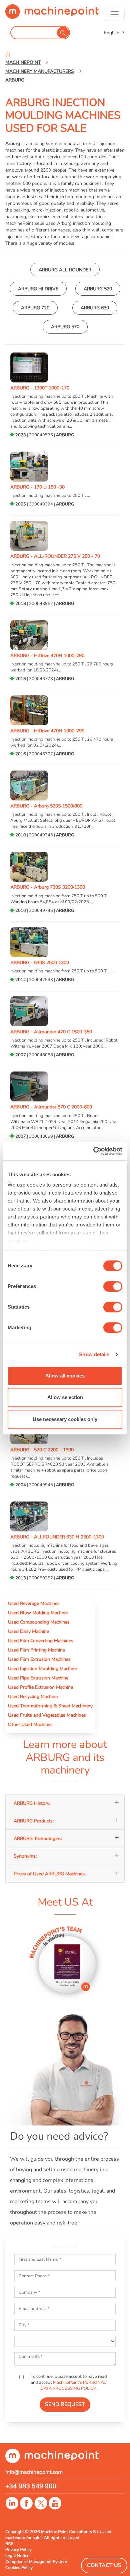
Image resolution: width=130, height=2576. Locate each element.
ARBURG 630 (95, 308)
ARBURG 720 (35, 308)
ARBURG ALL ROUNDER (65, 270)
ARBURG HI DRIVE (38, 289)
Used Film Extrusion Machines (39, 1659)
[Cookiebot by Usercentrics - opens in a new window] (93, 1151)
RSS (9, 2544)
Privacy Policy (18, 2550)
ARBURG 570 (65, 327)
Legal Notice (17, 2556)
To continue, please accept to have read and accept (68, 2382)
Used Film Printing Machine (36, 1650)
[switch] (113, 1286)
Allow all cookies (65, 1376)
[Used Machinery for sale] (52, 14)
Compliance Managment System (36, 2562)
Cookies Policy (19, 2568)
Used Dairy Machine (28, 1631)
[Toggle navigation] (115, 14)
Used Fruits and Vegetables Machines (47, 1715)
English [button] (112, 33)
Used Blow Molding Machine (38, 1613)
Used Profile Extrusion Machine (40, 1687)
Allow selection (65, 1397)
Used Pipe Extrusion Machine (38, 1678)
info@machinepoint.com (34, 2472)
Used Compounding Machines (39, 1622)
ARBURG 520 (98, 289)
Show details (94, 1354)
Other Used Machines (30, 1724)
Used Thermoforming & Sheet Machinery (50, 1706)
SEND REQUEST (65, 2404)
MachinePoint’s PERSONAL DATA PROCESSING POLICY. (73, 2385)
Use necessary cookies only (65, 1419)
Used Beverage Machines (34, 1603)
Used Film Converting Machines (41, 1641)
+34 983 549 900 (31, 2486)
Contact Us (104, 2565)
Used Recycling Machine (33, 1696)
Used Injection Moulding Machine (42, 1668)
